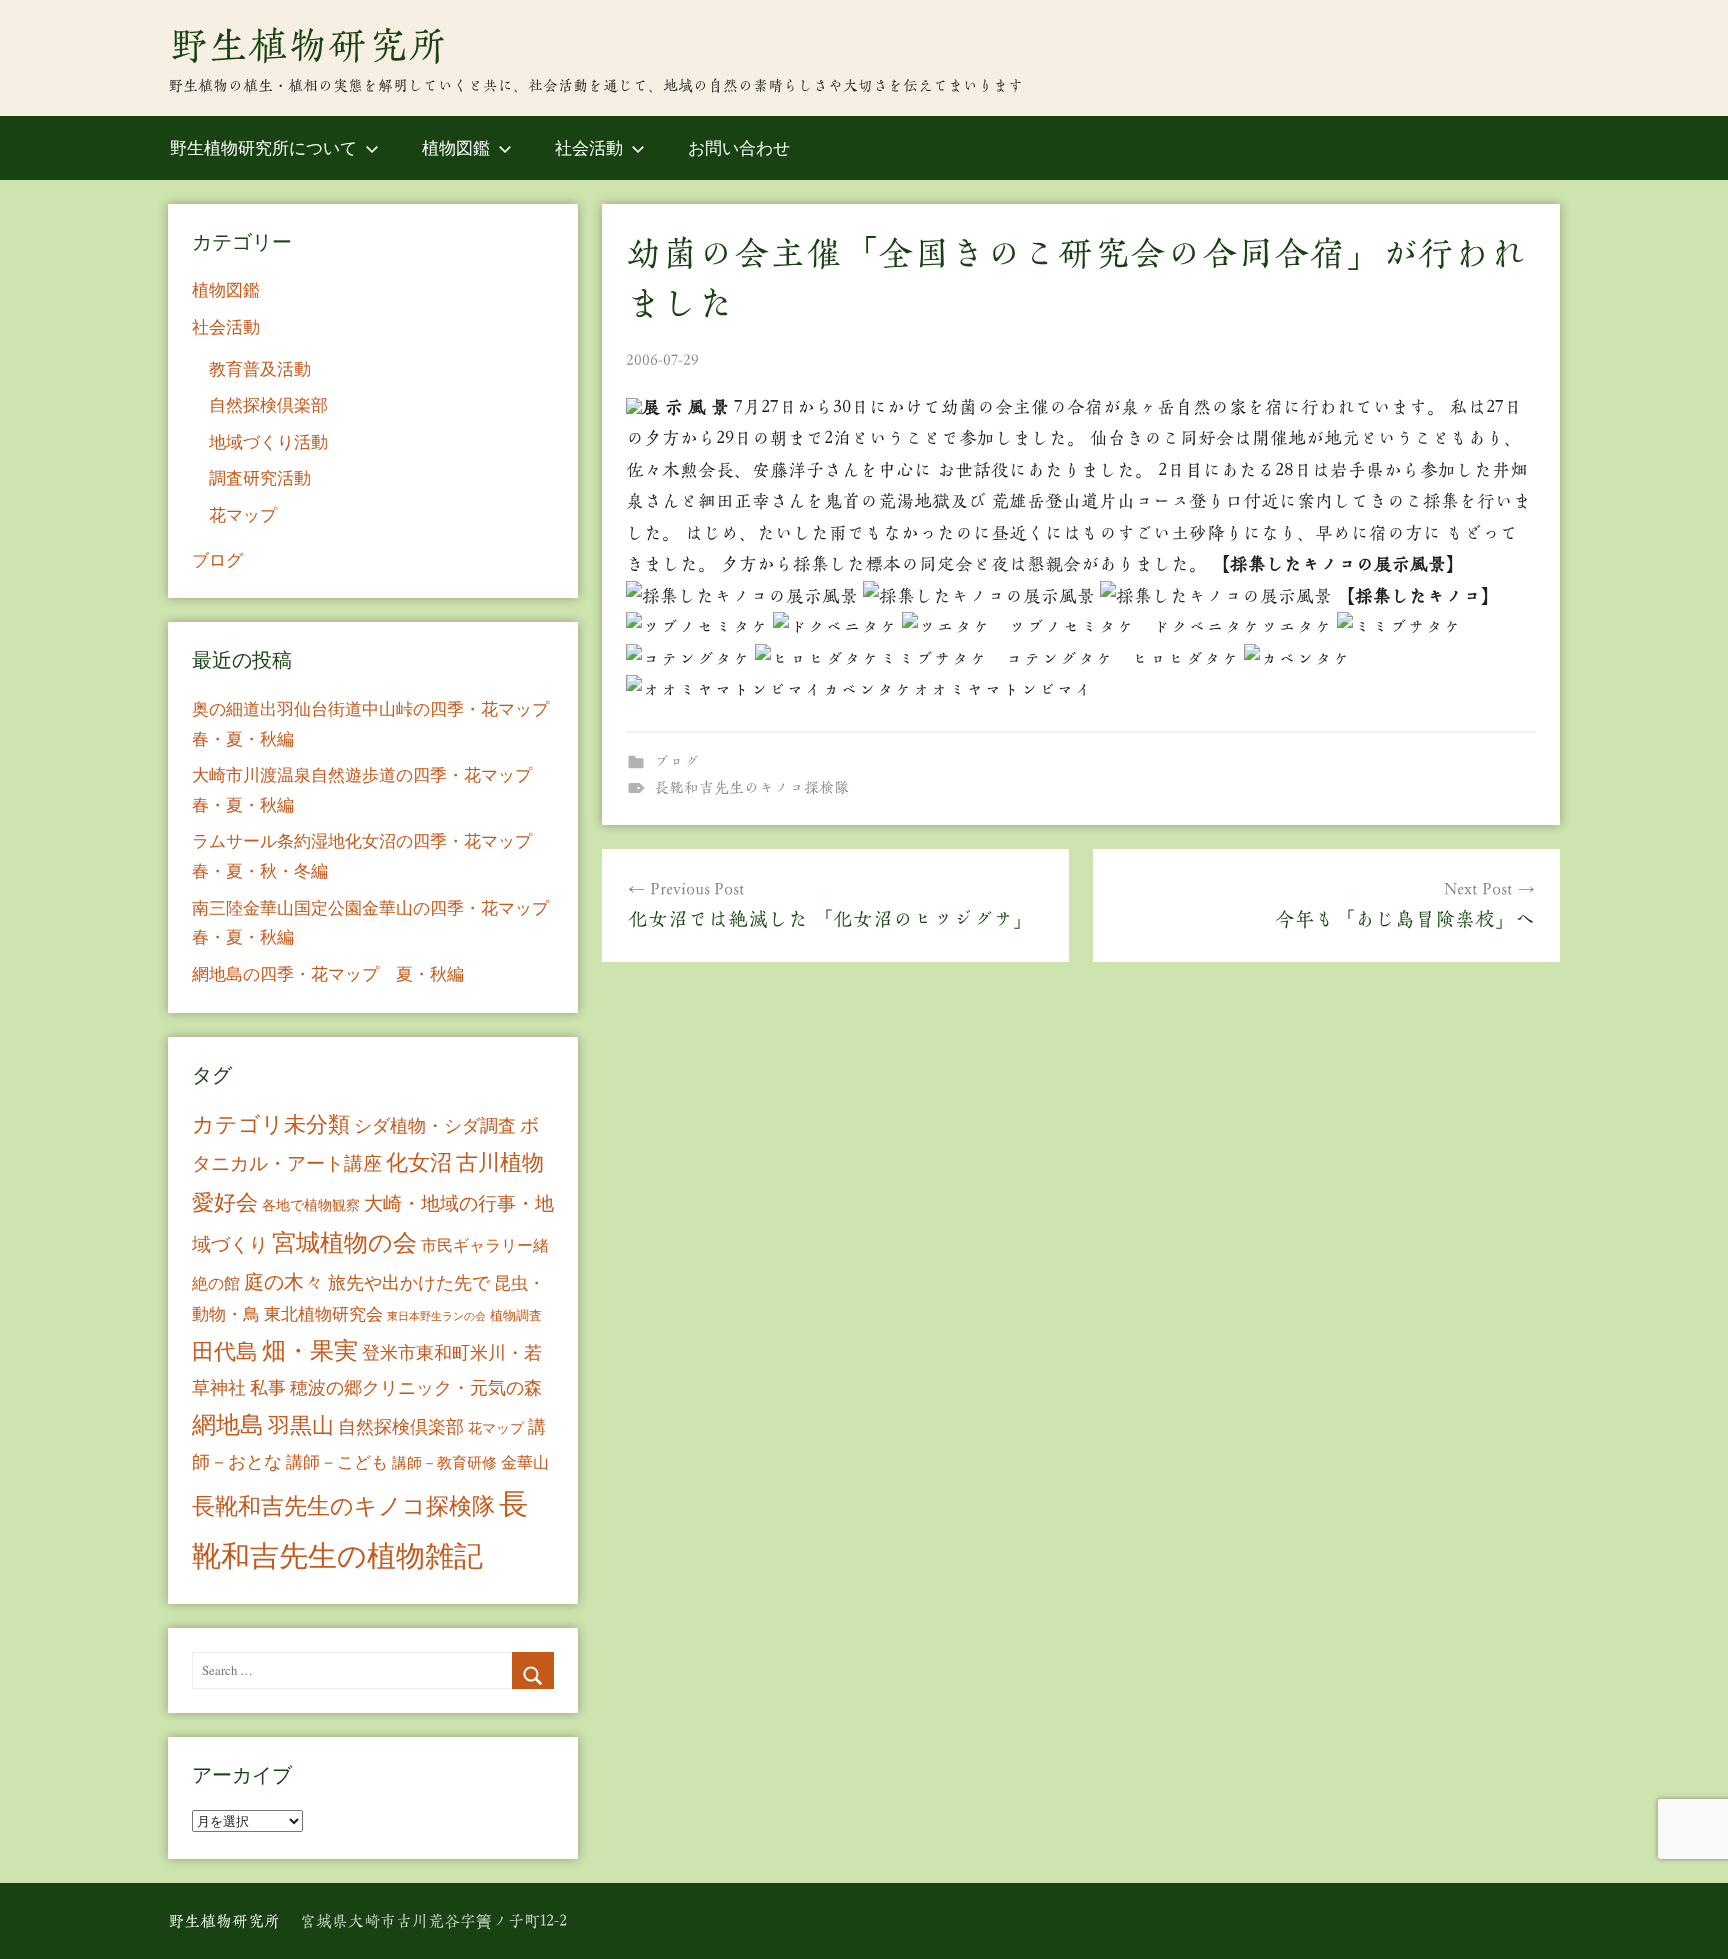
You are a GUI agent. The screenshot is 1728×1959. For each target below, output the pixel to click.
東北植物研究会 (323, 1313)
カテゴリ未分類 (271, 1123)
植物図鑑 (456, 147)
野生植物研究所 (308, 45)
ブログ (676, 761)
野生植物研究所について (263, 147)
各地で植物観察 (311, 1204)
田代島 (225, 1350)
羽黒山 (301, 1424)
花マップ (243, 514)
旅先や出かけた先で (409, 1282)
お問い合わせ (739, 147)
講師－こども (337, 1461)
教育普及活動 (260, 368)
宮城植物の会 (344, 1241)
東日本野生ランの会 (436, 1316)
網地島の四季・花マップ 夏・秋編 (328, 973)
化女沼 (419, 1161)
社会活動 (589, 147)
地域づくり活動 (268, 441)
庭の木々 (284, 1281)
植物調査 (516, 1315)
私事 (268, 1387)
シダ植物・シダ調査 (435, 1125)
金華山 (525, 1462)
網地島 (228, 1424)
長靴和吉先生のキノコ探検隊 (751, 787)
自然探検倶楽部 (268, 404)
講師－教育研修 (444, 1462)
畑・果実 (310, 1350)
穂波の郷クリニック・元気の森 (416, 1387)
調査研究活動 (260, 477)
